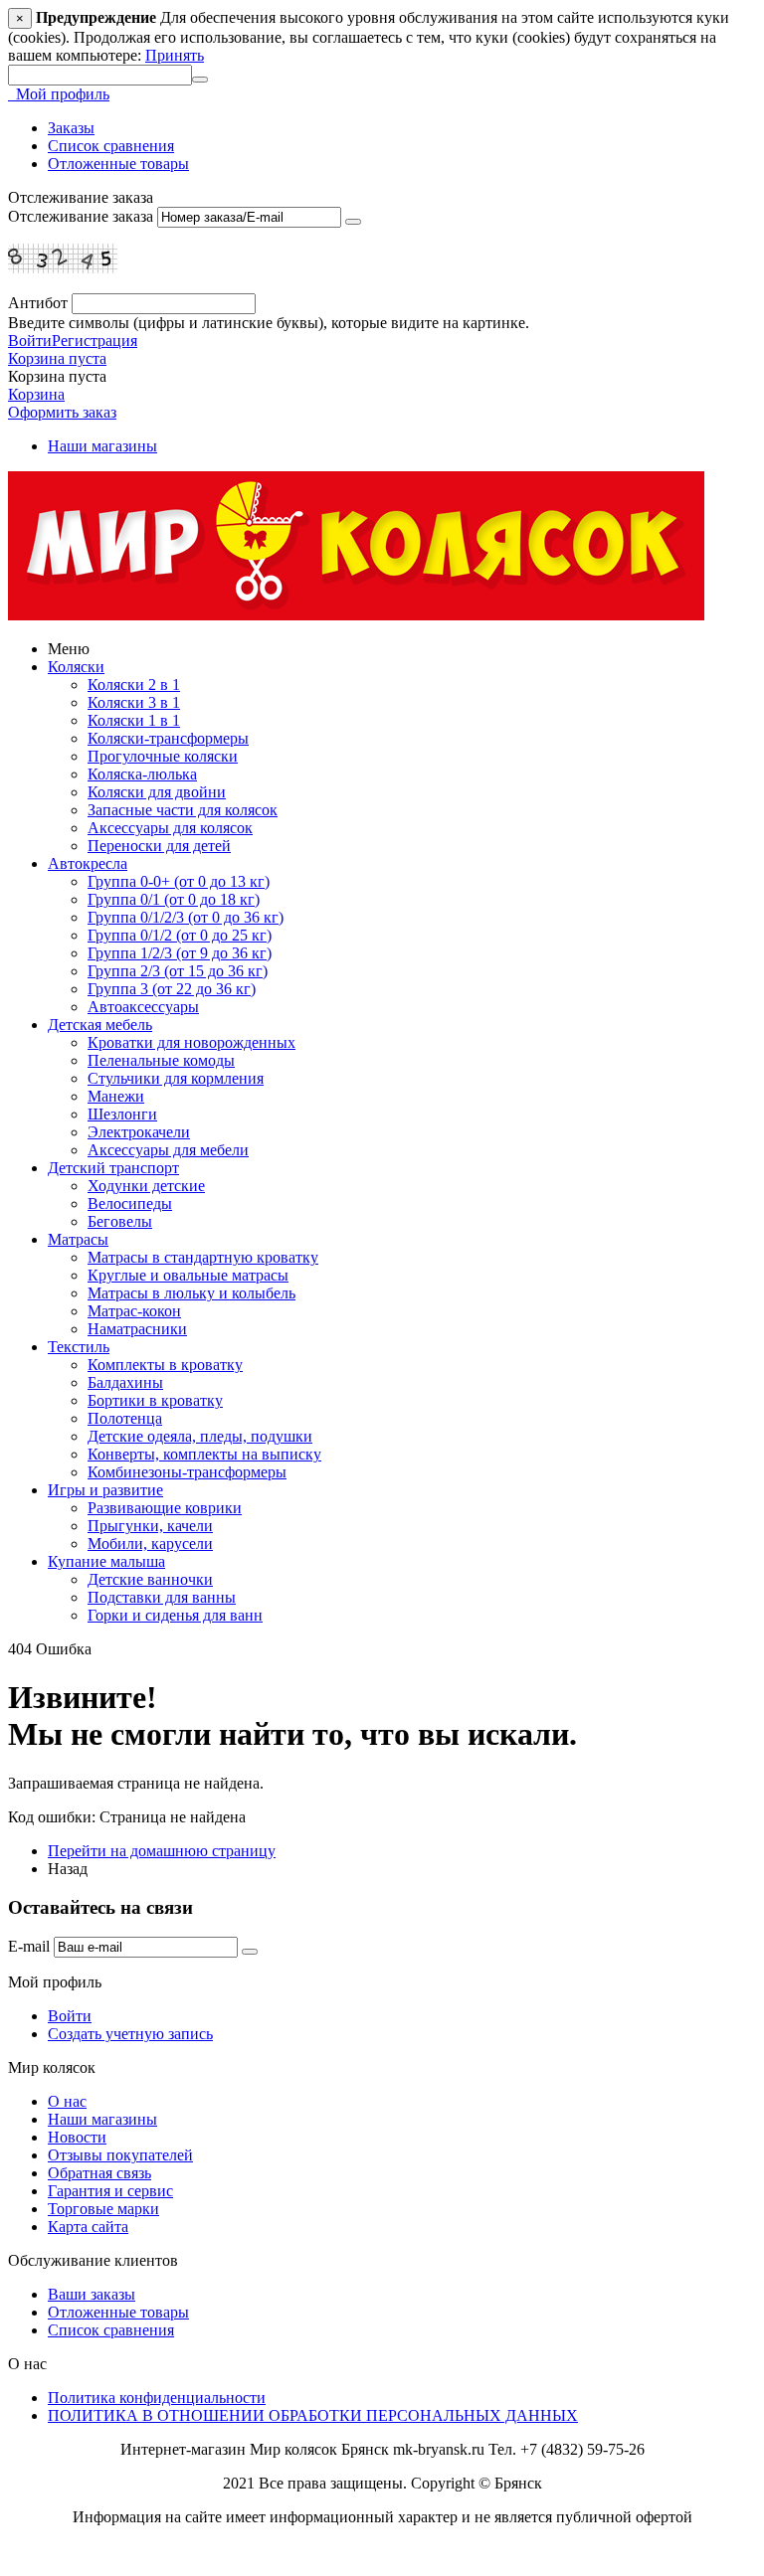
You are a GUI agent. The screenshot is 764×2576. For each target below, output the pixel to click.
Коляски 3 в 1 (134, 702)
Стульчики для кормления (176, 1078)
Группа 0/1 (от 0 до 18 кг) (174, 899)
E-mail (29, 1946)
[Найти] (200, 80)
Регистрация (95, 341)
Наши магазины (102, 446)
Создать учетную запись (130, 2034)
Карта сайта (88, 2227)
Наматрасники (137, 1329)
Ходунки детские (146, 1186)
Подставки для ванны (162, 1597)
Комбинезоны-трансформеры (187, 1472)
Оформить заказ (62, 412)
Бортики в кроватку (155, 1400)
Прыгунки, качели (150, 1526)
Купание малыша (106, 1561)
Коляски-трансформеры (168, 738)
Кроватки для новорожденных (191, 1042)
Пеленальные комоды (161, 1060)
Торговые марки (103, 2209)
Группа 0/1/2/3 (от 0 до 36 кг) (186, 917)
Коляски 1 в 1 (134, 720)
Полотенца (125, 1418)
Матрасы (78, 1239)
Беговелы (120, 1221)
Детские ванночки (150, 1579)
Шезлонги (122, 1114)
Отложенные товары (118, 164)
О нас (67, 2101)
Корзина (36, 394)
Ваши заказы (92, 2294)
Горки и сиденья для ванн (175, 1615)
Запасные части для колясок (183, 810)
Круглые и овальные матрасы (188, 1275)
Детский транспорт (113, 1168)
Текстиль (79, 1347)
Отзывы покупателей (120, 2155)
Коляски (76, 667)
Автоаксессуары (143, 1007)
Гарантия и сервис (110, 2191)
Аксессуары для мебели (168, 1150)
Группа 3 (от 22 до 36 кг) (172, 989)
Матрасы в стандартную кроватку (203, 1257)
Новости (77, 2137)
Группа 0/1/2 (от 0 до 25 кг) (180, 935)
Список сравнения (111, 146)
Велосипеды (130, 1203)
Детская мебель (100, 1025)
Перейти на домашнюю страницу (162, 1851)
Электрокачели (139, 1132)
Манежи (116, 1096)
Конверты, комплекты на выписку (204, 1454)
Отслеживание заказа (81, 216)
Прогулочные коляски (163, 756)
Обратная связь (99, 2173)
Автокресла (88, 863)
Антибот (38, 303)
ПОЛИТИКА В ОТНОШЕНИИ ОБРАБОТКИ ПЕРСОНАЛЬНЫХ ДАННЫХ (313, 2415)
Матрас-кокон (134, 1311)
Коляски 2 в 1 (134, 685)
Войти (30, 341)
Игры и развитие (105, 1490)
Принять (175, 55)
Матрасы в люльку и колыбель (191, 1293)
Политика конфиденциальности (157, 2398)
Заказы (71, 128)
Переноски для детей (159, 846)
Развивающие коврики (165, 1508)
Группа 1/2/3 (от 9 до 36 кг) (180, 953)
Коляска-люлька (142, 774)
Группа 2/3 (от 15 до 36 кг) (178, 971)
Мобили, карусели (150, 1544)
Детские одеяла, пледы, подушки (200, 1436)
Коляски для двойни (157, 792)
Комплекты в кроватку (165, 1365)
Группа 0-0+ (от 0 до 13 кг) (179, 881)
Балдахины (125, 1382)
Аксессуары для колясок (170, 828)
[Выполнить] (353, 222)
